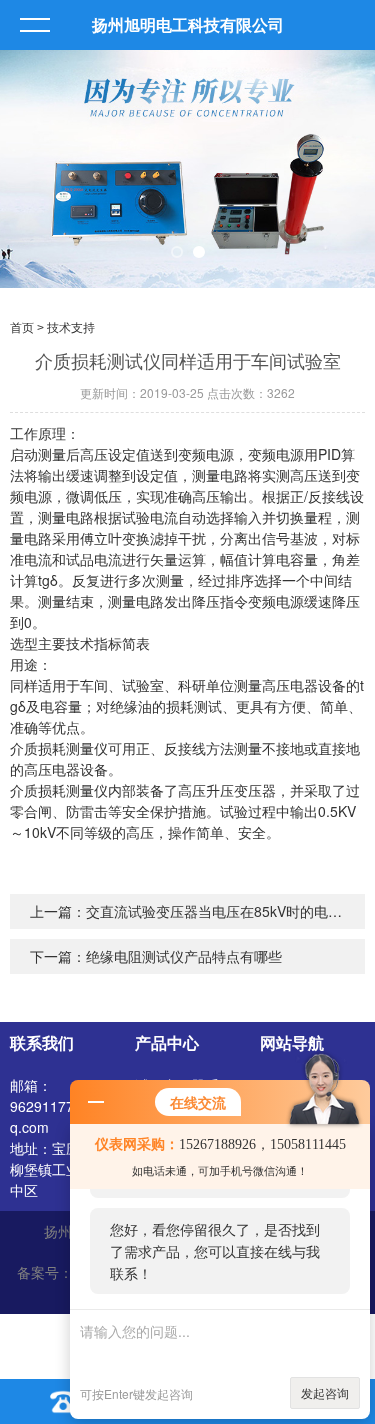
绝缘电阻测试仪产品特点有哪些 (184, 956)
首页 (22, 328)
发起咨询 (325, 1392)
